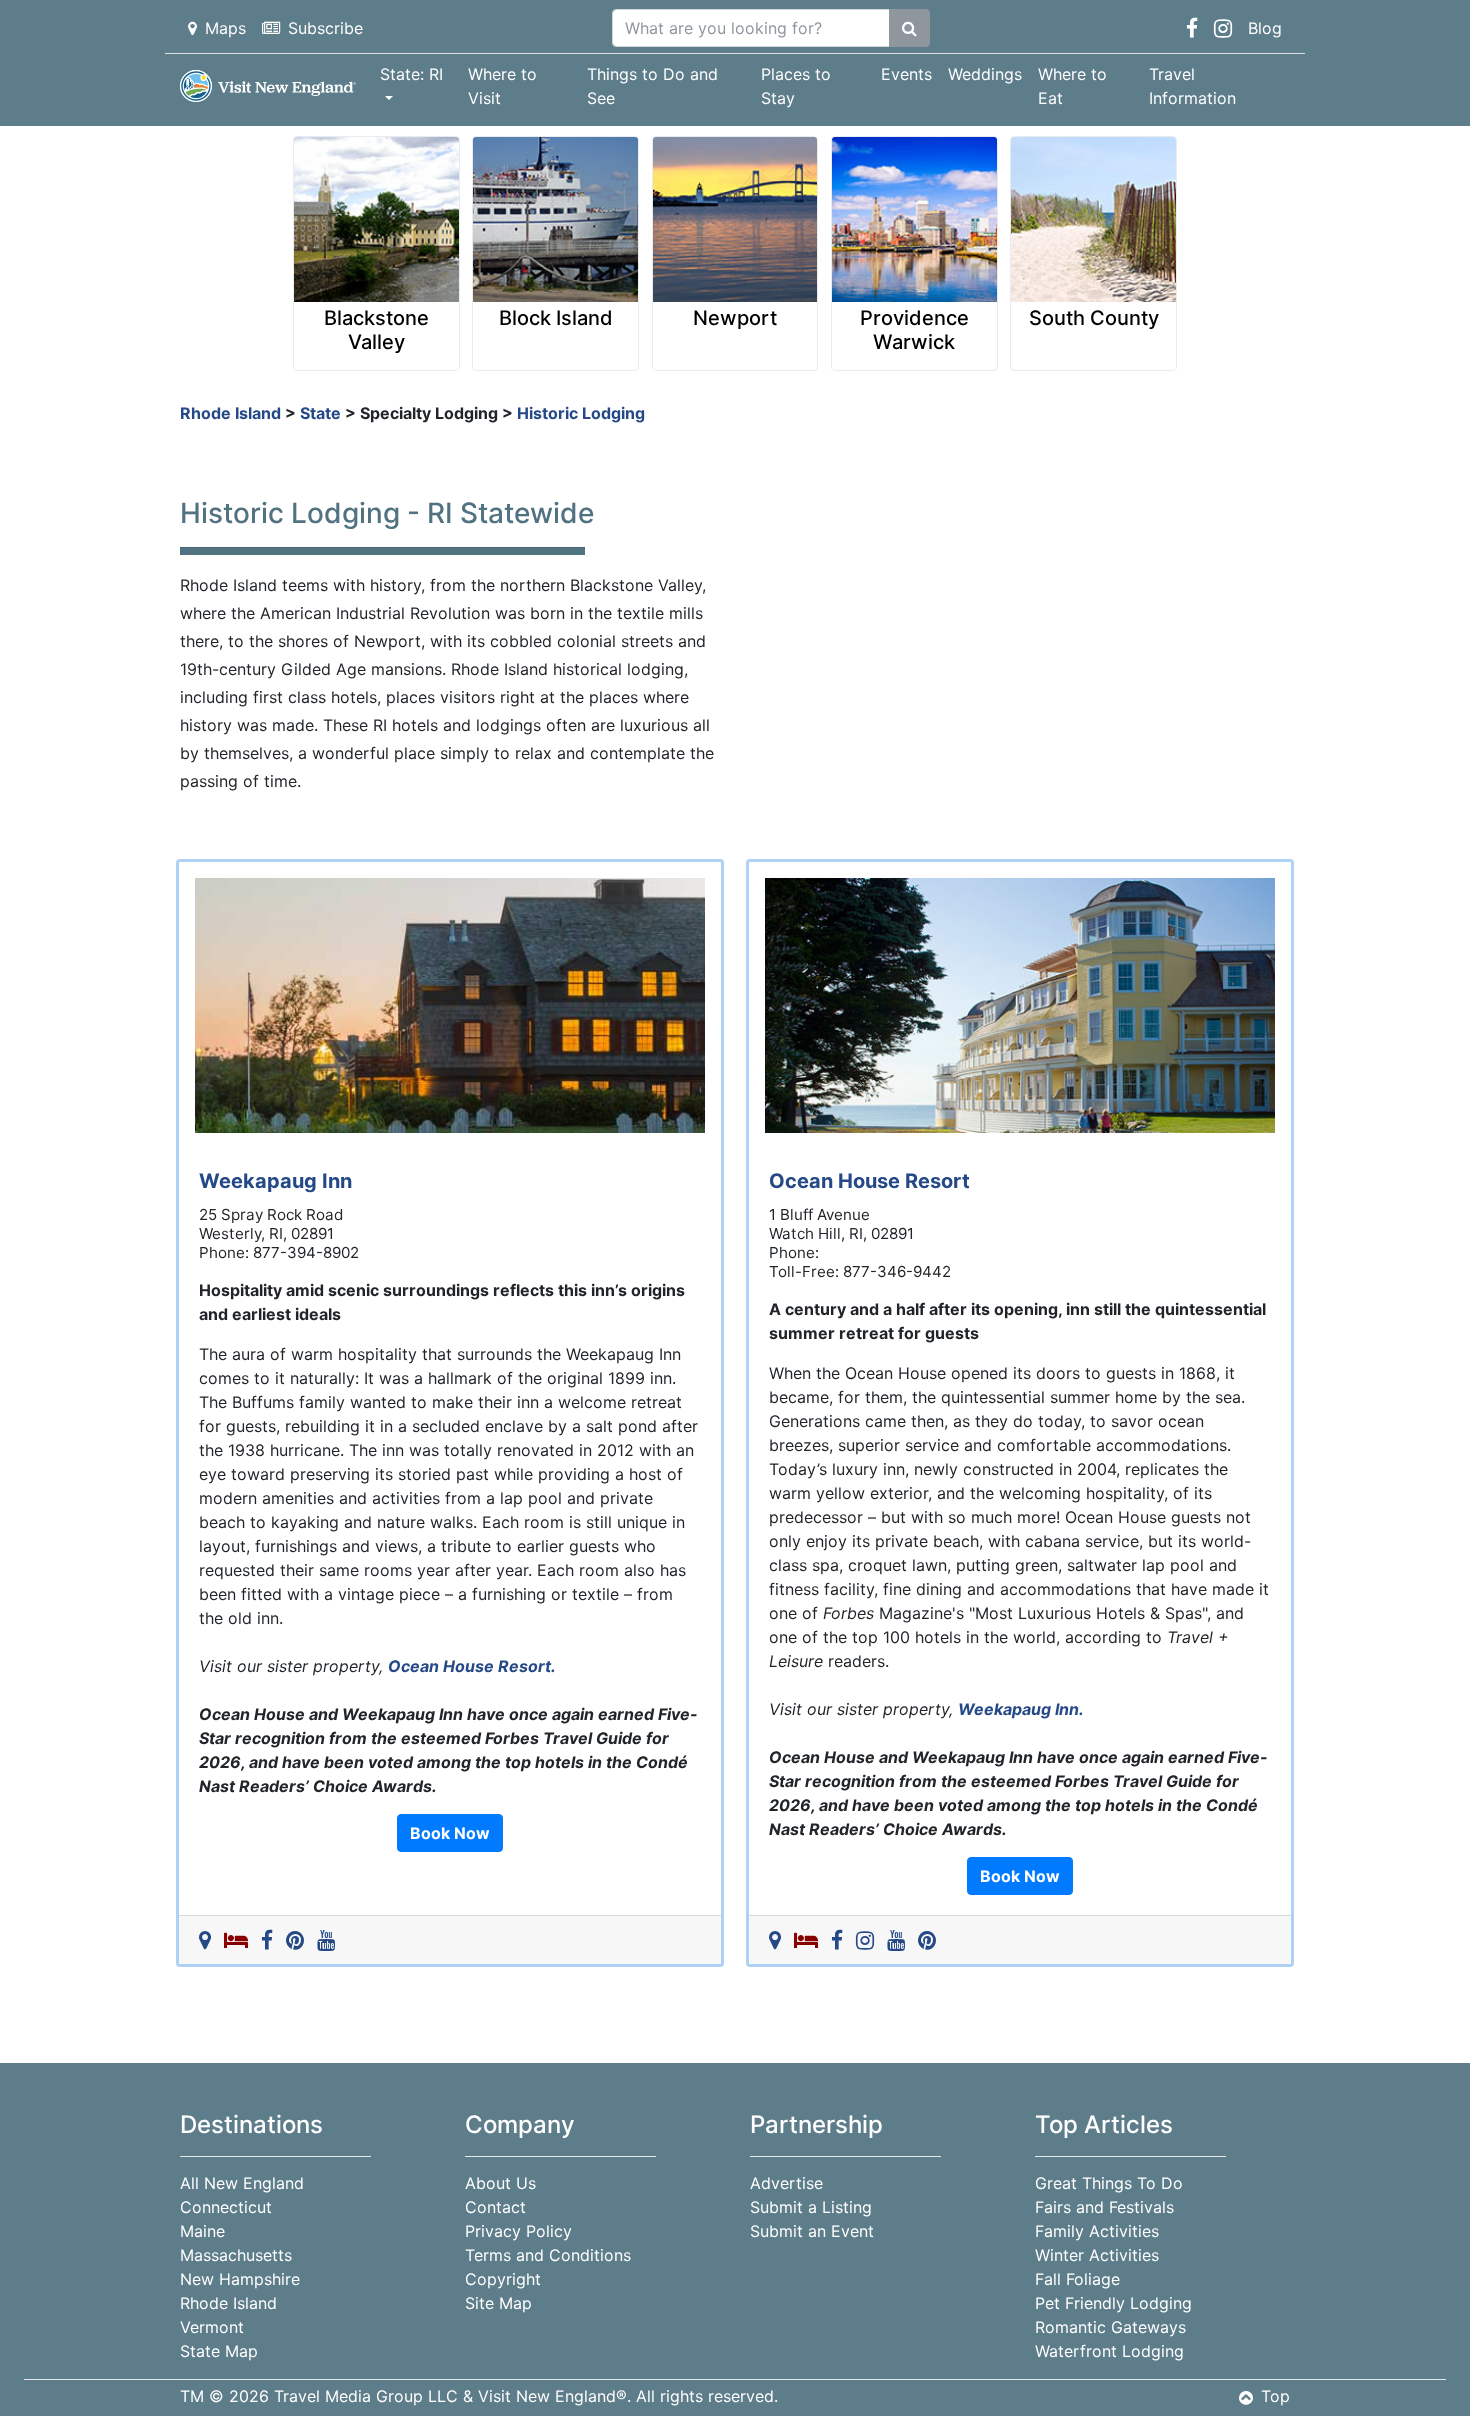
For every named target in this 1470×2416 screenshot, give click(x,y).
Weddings (985, 74)
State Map (219, 2351)
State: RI (411, 74)
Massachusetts (236, 2255)
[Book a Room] (240, 1940)
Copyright (503, 2279)
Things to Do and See (652, 86)
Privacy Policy (518, 2231)
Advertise (786, 2183)
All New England (242, 2183)
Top (1275, 2396)
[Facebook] (271, 1940)
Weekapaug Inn (275, 1181)
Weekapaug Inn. (1021, 1709)
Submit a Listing (811, 2207)
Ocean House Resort (869, 1181)
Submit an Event (812, 2231)
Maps (225, 28)
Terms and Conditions (548, 2255)
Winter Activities (1097, 2255)
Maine (202, 2231)
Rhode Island (230, 413)
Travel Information (1192, 86)
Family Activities (1097, 2231)
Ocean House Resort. (472, 1666)
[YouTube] (330, 1940)
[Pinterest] (299, 1940)
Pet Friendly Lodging (1113, 2303)
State (320, 413)
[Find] (909, 28)
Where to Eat (1072, 86)
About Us (500, 2183)
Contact (495, 2207)
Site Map (498, 2303)
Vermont (212, 2327)
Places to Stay (796, 86)
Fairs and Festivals (1104, 2207)
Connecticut (226, 2207)
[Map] (209, 1940)
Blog (1265, 28)
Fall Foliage (1077, 2279)
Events (906, 74)
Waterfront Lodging (1109, 2351)
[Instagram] (869, 1940)
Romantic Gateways (1110, 2327)
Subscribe (325, 28)
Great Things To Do (1109, 2183)
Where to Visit (502, 86)
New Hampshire (240, 2279)
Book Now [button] (450, 1833)
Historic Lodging (581, 413)
